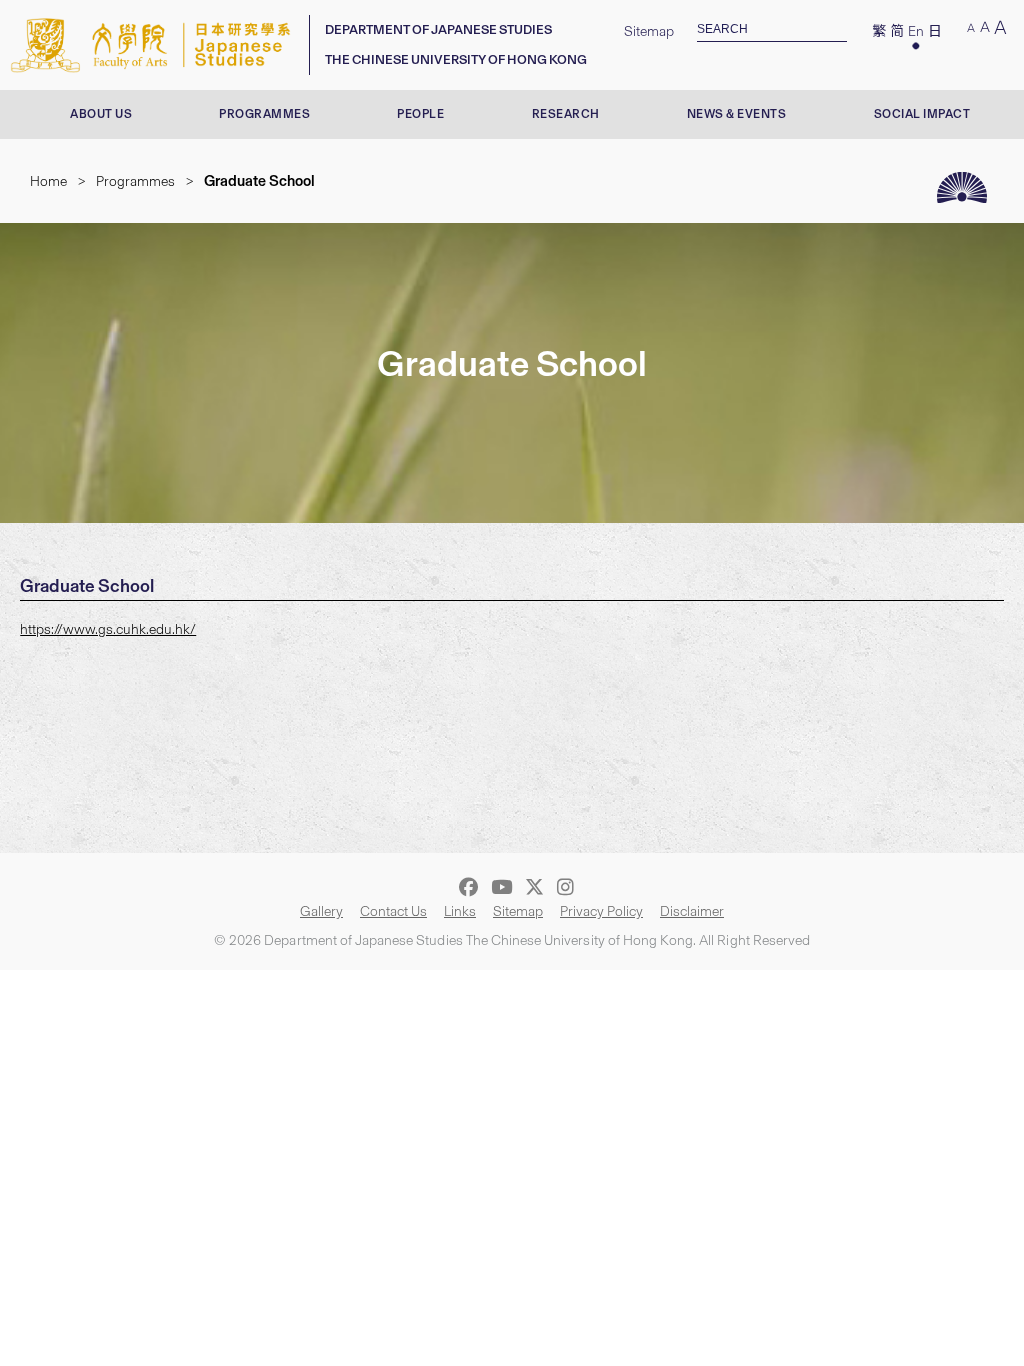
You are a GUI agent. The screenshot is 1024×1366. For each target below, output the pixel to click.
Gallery (321, 911)
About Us (101, 114)
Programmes (264, 114)
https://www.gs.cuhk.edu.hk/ (108, 629)
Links (460, 911)
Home (48, 181)
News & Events (737, 114)
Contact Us (393, 911)
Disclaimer (692, 911)
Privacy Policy (601, 911)
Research (566, 114)
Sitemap (649, 31)
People (420, 114)
